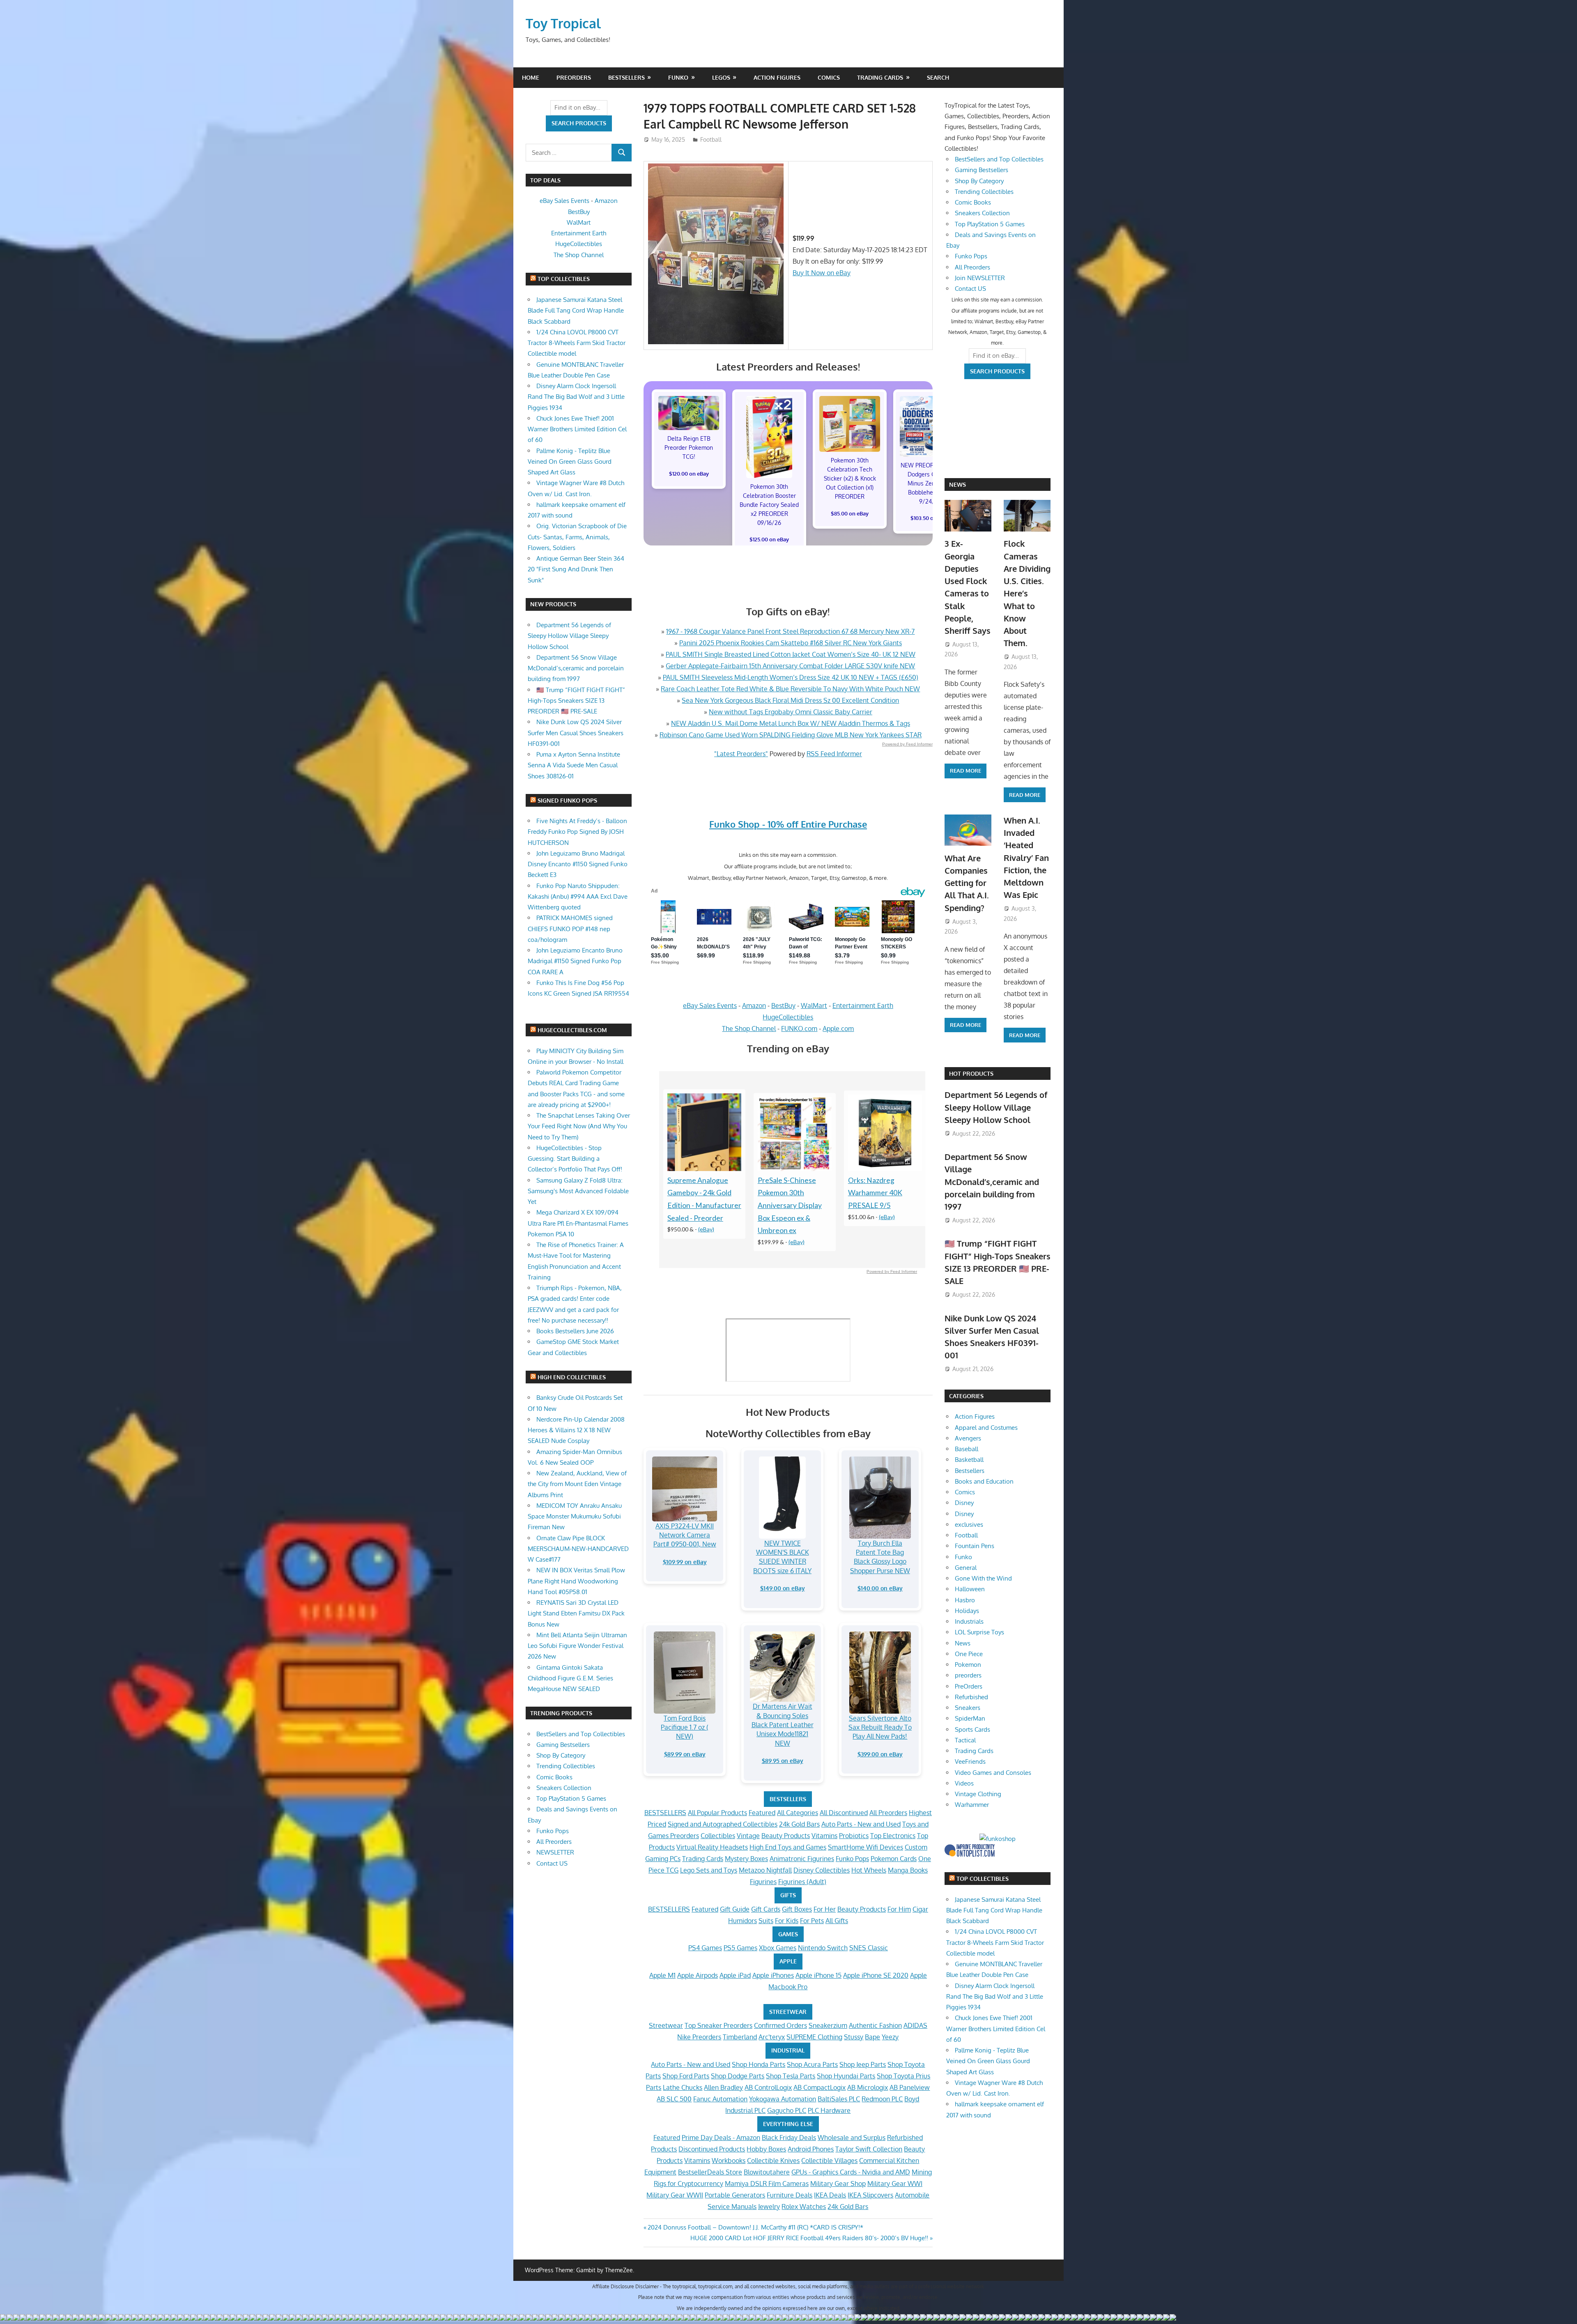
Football (711, 139)
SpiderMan (970, 1718)
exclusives (969, 1524)
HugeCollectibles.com (572, 1030)
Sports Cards (972, 1729)
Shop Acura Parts (812, 2064)
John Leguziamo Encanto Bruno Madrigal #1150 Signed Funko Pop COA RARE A (575, 961)
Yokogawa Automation (783, 2099)
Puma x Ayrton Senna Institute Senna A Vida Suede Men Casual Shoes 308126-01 (574, 765)
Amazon (754, 1006)
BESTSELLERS (788, 1799)
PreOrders (574, 77)
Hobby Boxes (766, 2149)
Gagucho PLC (787, 2110)
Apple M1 (662, 1975)
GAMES (788, 1934)
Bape (872, 2037)
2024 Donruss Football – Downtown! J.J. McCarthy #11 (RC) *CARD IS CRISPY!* (755, 2227)
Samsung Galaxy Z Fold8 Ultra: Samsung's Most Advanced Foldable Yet (578, 1191)
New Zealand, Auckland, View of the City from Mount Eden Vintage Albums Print (577, 1484)
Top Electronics (893, 1836)
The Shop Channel (749, 1029)
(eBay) (706, 1229)
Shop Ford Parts (686, 2076)
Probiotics (854, 1836)
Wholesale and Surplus (852, 2138)
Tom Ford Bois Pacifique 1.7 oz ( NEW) (685, 1727)
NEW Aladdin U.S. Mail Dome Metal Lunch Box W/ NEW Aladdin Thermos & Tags (791, 723)
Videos (964, 1783)
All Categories (798, 1813)
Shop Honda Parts (759, 2064)
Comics (829, 77)
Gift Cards (766, 1909)
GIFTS (788, 1895)
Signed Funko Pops (567, 800)
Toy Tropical (563, 23)
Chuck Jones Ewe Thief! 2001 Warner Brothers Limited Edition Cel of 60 (577, 429)
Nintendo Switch (823, 1948)
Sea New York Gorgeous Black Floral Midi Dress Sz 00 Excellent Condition (790, 700)
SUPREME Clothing (814, 2037)
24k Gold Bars (799, 1824)
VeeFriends (970, 1761)
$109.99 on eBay (685, 1562)
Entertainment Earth (863, 1006)
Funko (678, 77)
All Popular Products (717, 1813)
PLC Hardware (829, 2110)
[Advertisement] (894, 33)
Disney (964, 1503)
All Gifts (837, 1921)
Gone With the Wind (983, 1578)
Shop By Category (561, 1755)
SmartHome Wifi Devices (866, 1847)
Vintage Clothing (978, 1794)
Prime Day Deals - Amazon (721, 2138)
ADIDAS (915, 2025)
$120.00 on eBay (689, 474)
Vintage (748, 1836)
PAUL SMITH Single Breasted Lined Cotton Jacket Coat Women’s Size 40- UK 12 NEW (791, 654)
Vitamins (824, 1836)
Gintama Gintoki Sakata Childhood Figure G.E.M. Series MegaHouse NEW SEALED (570, 1678)
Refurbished (971, 1697)
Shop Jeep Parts (863, 2064)
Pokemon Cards (894, 1859)
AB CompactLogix (820, 2087)
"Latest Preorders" (741, 754)
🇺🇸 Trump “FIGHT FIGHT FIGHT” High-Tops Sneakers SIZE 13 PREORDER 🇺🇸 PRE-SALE (576, 701)
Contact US (552, 1863)
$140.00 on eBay (880, 1588)
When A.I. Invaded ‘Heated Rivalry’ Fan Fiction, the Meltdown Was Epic (1026, 858)
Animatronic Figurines (802, 1859)
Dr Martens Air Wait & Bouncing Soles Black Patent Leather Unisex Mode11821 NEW (783, 1725)
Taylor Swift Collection (869, 2149)
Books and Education (984, 1481)
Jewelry (769, 2207)
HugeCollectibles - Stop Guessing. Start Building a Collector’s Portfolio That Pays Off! (575, 1159)
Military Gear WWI (895, 2184)
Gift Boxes (797, 1909)
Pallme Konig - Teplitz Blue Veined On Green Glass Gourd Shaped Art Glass (570, 462)
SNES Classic (869, 1948)
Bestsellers (626, 77)
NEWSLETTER (555, 1852)
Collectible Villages (829, 2161)
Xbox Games (778, 1948)
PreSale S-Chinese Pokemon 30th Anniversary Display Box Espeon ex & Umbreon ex (790, 1206)
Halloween (970, 1589)
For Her (825, 1909)
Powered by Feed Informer (907, 744)
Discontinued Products (712, 2149)
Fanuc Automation (720, 2099)
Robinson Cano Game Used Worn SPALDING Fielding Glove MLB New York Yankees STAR (791, 735)
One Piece (969, 1654)
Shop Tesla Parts (791, 2076)
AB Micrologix (868, 2087)
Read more (966, 771)
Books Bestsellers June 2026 (575, 1331)
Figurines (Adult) (802, 1882)
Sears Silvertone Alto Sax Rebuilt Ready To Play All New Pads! (880, 1727)
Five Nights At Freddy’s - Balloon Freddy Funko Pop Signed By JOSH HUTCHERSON (577, 832)
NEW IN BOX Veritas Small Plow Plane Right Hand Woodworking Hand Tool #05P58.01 (576, 1581)
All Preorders (888, 1813)
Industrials (969, 1621)
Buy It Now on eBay (822, 273)
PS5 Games (740, 1948)
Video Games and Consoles (993, 1773)
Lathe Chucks (683, 2087)
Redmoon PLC (882, 2099)
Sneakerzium (828, 2025)
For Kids (787, 1921)
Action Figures (777, 77)
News (957, 484)
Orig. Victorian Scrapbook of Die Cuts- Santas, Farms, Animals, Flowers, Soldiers (577, 537)
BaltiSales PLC (839, 2099)
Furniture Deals (790, 2195)
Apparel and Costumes (986, 1428)
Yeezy (890, 2037)
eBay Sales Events (710, 1006)
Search (938, 77)
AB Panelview (910, 2087)
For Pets (812, 1921)
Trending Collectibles (566, 1766)
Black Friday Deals (789, 2138)
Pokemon (968, 1665)
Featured (762, 1813)
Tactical (965, 1740)
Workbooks (729, 2161)
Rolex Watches (804, 2207)
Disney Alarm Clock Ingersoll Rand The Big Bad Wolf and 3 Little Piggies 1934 (576, 397)
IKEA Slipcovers (870, 2195)
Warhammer (972, 1805)
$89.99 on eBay (685, 1754)
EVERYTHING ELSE (788, 2124)
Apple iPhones (773, 1975)
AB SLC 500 (674, 2099)
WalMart (814, 1006)
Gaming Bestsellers (563, 1745)
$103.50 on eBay (930, 518)
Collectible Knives (773, 2161)
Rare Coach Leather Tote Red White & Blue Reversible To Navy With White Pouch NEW (790, 689)
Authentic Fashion (875, 2025)
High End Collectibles (572, 1377)
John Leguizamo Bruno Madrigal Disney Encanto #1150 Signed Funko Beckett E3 (578, 864)
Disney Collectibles (822, 1870)
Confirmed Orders (780, 2025)
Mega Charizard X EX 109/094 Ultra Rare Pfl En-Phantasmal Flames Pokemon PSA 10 (578, 1223)
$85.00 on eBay (850, 513)
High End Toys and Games (788, 1847)
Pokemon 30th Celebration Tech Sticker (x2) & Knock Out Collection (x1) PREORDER (850, 478)
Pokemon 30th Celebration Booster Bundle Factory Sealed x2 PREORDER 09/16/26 (769, 505)
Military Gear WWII (675, 2195)
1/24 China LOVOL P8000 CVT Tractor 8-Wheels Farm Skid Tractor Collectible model (577, 343)
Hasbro (965, 1600)
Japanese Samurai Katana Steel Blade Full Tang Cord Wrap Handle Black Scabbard (576, 311)
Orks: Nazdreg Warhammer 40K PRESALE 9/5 (875, 1193)
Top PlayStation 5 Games (571, 1798)
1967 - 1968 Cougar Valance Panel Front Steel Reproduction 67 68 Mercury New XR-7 (790, 631)
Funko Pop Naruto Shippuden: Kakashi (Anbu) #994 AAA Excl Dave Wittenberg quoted (578, 897)
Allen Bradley (723, 2087)
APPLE (788, 1961)
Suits (766, 1921)
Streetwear (666, 2025)
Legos (721, 77)
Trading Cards (880, 77)
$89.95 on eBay (783, 1761)
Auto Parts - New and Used (861, 1824)
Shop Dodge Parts (738, 2076)
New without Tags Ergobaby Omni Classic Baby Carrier (791, 712)
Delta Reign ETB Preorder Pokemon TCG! (689, 448)
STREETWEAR (788, 2012)
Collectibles (718, 1836)
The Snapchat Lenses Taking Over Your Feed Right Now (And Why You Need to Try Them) (579, 1126)
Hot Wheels (869, 1870)
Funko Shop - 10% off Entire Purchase (788, 824)
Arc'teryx (772, 2037)
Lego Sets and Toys (709, 1870)
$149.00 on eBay (783, 1588)
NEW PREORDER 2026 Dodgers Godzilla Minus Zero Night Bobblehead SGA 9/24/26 (930, 483)
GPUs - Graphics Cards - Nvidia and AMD (851, 2172)
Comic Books (554, 1777)
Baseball (967, 1449)
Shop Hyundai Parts (846, 2076)
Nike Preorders (699, 2037)
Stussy (854, 2037)
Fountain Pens (975, 1546)
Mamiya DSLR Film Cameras (767, 2184)
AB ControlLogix (768, 2087)
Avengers (968, 1438)
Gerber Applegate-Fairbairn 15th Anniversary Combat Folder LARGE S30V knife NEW (790, 666)
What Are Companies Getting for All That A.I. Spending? (967, 883)
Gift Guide (735, 1909)
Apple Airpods (698, 1975)
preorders (968, 1675)
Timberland (740, 2037)
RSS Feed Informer (834, 754)
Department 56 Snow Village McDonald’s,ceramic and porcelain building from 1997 (576, 668)
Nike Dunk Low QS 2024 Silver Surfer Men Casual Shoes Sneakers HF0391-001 (576, 733)
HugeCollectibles (788, 1017)
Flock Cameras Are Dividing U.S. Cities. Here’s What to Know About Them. (1027, 593)
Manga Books (908, 1870)
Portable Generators (735, 2195)
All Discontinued (844, 1813)
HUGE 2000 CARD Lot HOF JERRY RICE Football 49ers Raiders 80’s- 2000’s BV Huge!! (809, 2238)
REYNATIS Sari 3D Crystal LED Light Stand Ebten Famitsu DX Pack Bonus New (576, 1613)
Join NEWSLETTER (980, 278)
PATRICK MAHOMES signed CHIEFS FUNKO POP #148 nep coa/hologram (570, 929)
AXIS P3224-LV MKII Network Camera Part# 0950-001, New (685, 1535)
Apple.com (838, 1029)
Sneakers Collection (564, 1788)
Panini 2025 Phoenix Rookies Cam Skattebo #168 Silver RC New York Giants (791, 643)
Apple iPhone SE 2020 (876, 1975)
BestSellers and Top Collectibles (581, 1734)
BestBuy (783, 1006)
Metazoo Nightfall (765, 1870)
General (966, 1568)
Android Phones (811, 2149)
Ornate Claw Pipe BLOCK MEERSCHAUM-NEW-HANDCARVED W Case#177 (578, 1549)
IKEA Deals (830, 2195)
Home (531, 77)
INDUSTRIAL (788, 2050)
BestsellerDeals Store (710, 2172)
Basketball (969, 1460)
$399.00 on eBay (880, 1754)
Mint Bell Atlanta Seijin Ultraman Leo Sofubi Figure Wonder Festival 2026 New (577, 1646)
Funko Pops (852, 1859)
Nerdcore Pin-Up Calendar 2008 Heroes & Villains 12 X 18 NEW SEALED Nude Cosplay (576, 1430)
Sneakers (968, 1708)
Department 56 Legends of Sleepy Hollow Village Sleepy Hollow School (569, 636)
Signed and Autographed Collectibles (723, 1824)
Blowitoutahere (767, 2172)
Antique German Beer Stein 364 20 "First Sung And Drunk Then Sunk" (576, 569)
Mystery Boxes (746, 1859)
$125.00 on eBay (769, 539)
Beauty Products (786, 1836)
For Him (899, 1909)
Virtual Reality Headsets (712, 1847)
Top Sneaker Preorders (718, 2025)
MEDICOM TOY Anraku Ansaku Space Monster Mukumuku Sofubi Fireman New (575, 1516)
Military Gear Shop (838, 2184)
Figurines (763, 1882)
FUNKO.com (799, 1029)
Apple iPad (735, 1975)
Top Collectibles (564, 279)
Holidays (967, 1611)
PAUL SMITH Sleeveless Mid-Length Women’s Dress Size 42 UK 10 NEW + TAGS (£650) (791, 677)
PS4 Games (705, 1948)
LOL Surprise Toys (979, 1632)
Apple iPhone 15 (818, 1975)
